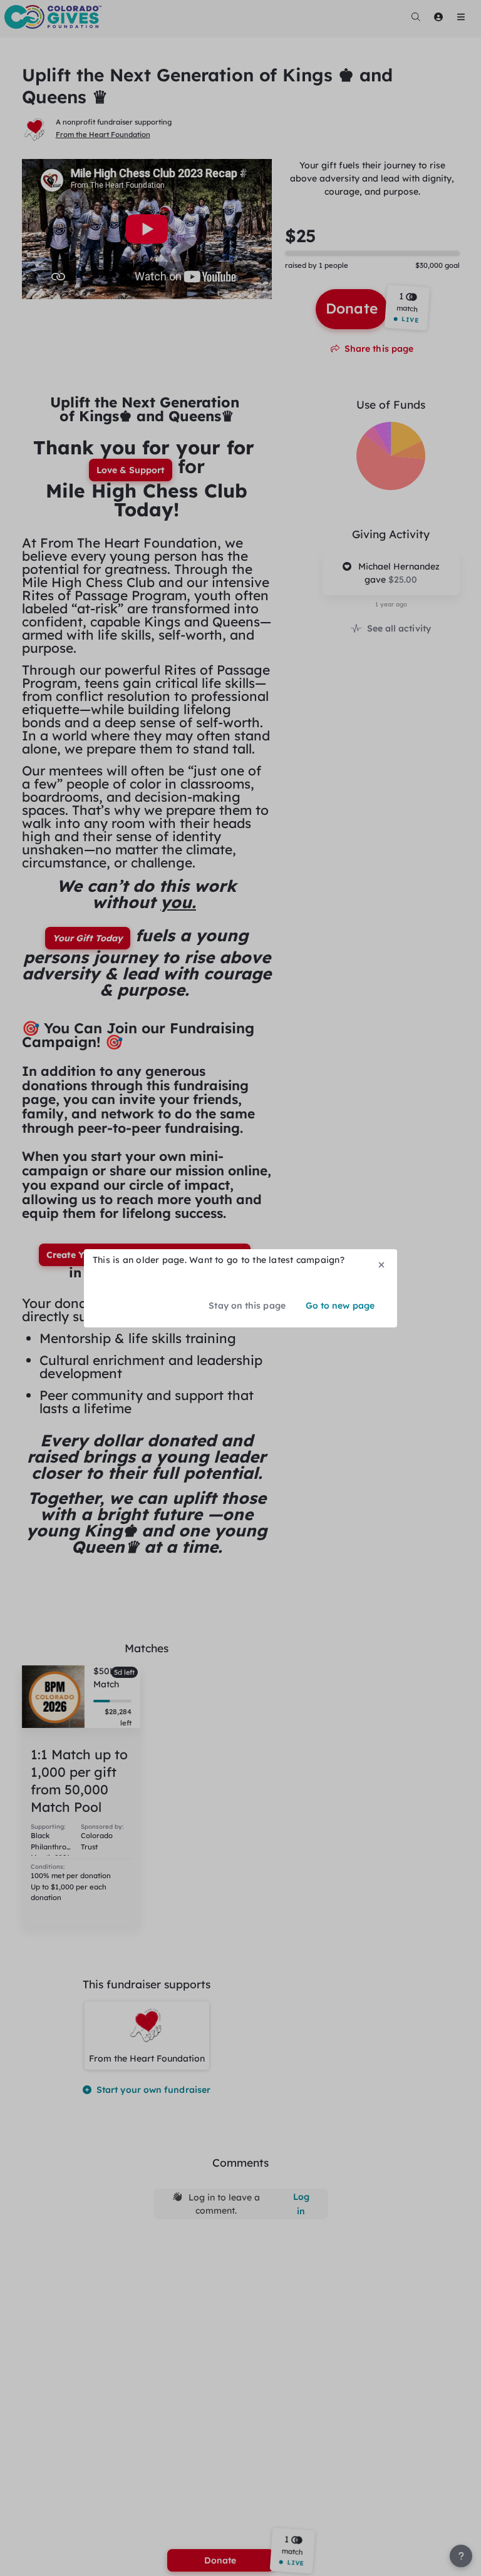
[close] (381, 1265)
